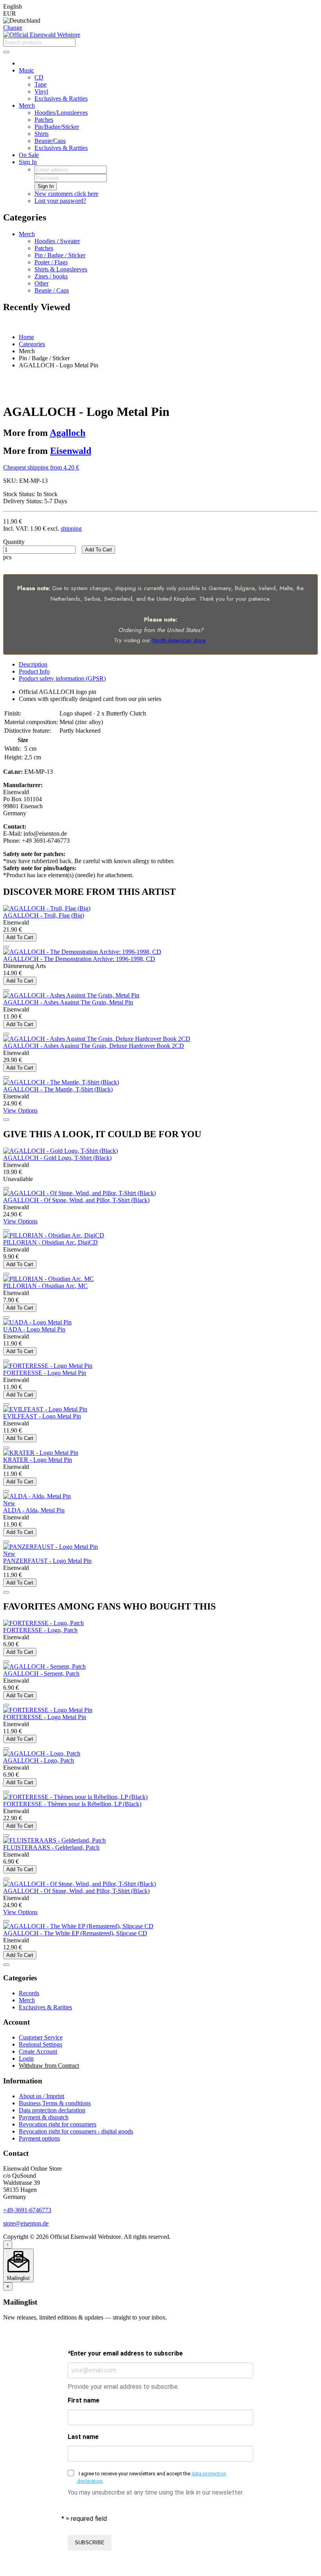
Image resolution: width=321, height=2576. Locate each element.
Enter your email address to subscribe (125, 2353)
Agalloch (68, 433)
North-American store (179, 640)
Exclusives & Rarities (61, 98)
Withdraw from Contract (49, 2066)
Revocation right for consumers (58, 2124)
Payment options (39, 2138)
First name (84, 2400)
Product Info (34, 671)
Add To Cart (98, 550)
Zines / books (51, 276)
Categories (32, 344)
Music (26, 70)
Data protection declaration (52, 2110)
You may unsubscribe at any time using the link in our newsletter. (156, 2492)
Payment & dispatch (44, 2117)
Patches (44, 120)
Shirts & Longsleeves (61, 269)
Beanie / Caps (52, 290)
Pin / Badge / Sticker (60, 255)
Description (33, 664)
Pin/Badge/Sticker (57, 127)
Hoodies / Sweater (57, 241)
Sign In (28, 162)
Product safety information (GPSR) (62, 678)
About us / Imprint (41, 2096)
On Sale (29, 155)
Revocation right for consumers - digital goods (76, 2131)
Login (26, 2058)
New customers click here (66, 194)
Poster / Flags (51, 262)
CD (39, 77)
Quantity (14, 542)
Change (13, 28)
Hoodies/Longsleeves (61, 113)
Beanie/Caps (50, 141)
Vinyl (41, 91)
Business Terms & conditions (55, 2103)
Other (41, 283)
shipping (71, 528)
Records (29, 1993)
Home (26, 337)
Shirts (41, 134)
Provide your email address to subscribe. (123, 2387)
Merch (27, 106)
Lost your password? (60, 201)
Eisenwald (71, 451)
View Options (20, 1110)
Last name (83, 2437)
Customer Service (41, 2037)
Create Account (38, 2051)
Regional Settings (41, 2044)
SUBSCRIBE (90, 2543)
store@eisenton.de (26, 2223)
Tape (41, 84)
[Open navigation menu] (6, 52)
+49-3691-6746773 (27, 2210)
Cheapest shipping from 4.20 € (41, 467)
